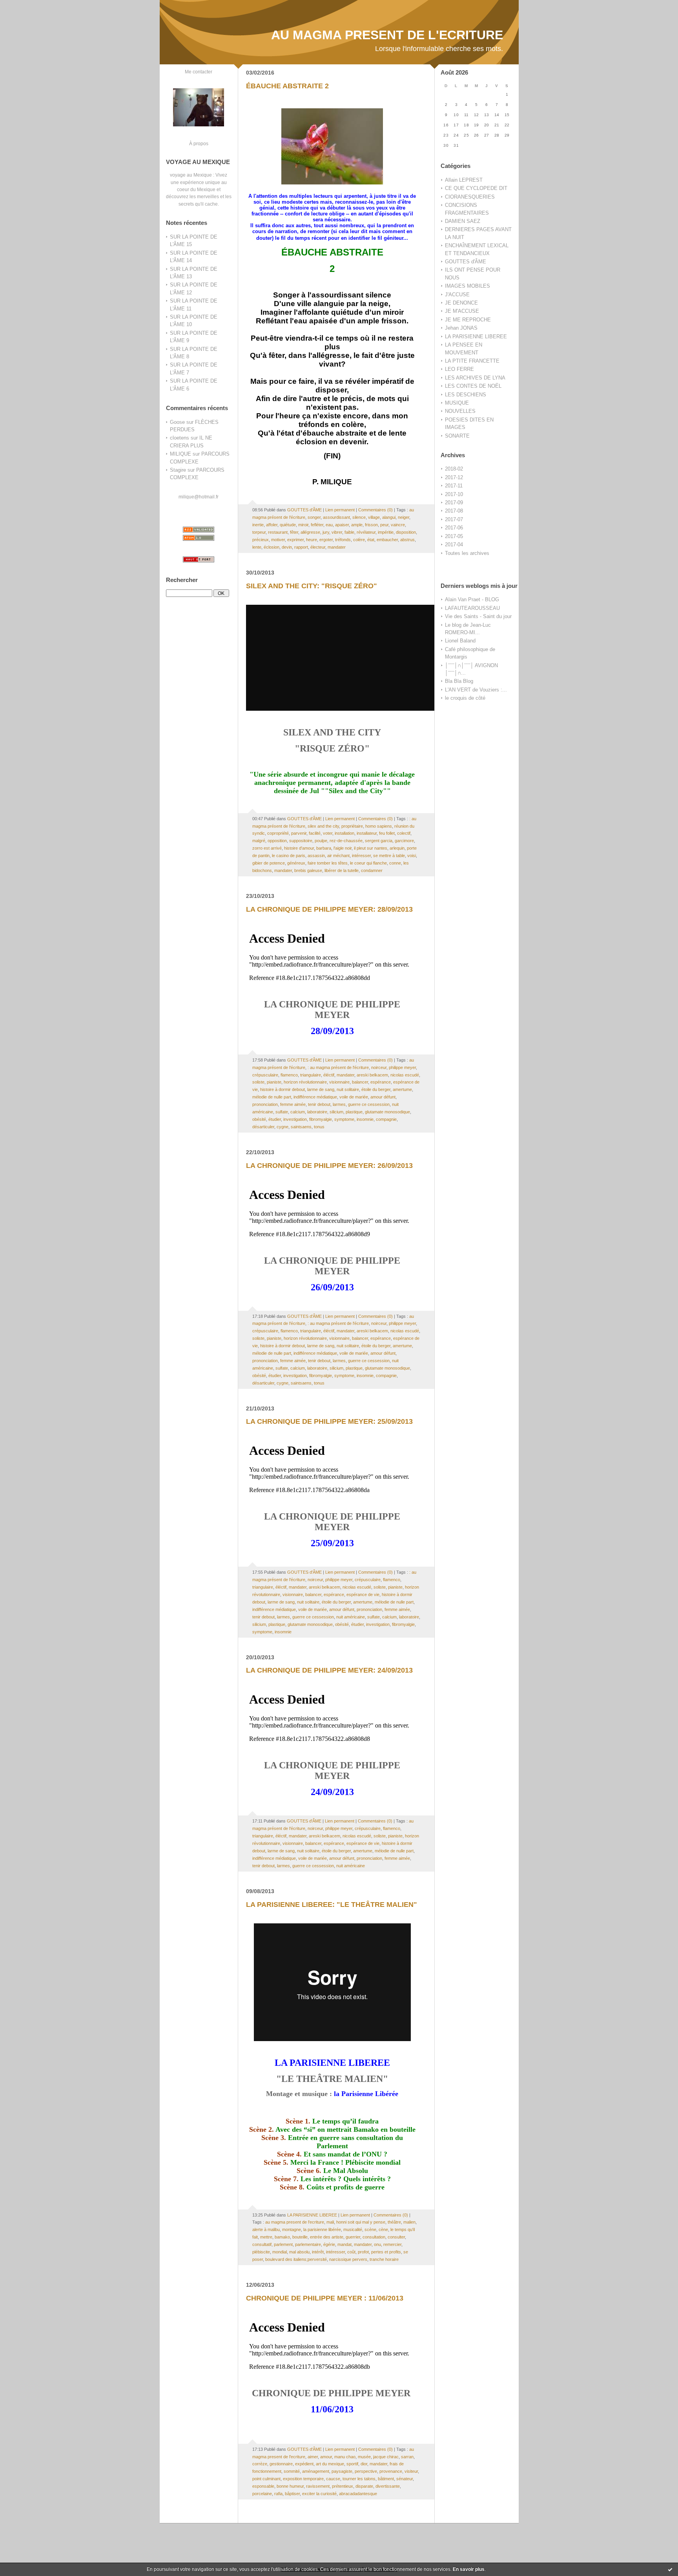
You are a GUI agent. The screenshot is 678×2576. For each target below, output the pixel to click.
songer (314, 517)
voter (328, 833)
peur (384, 525)
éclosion (272, 547)
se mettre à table (389, 856)
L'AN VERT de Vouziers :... (476, 690)
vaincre (398, 525)
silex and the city (323, 826)
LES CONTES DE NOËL (473, 386)
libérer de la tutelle (342, 870)
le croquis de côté (465, 698)
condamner (372, 870)
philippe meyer (402, 1067)
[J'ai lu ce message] (670, 2569)
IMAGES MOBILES (467, 286)
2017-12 (454, 477)
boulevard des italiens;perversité (296, 2259)
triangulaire (311, 1075)
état (371, 540)
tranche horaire (384, 2259)
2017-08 (454, 511)
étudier (275, 1119)
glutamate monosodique (387, 1112)
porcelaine (262, 2494)
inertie (258, 525)
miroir (303, 525)
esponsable (263, 2486)
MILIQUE (180, 454)
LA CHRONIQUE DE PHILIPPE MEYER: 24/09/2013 (329, 1670)
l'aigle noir (343, 848)
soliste (258, 1082)
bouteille (300, 2237)
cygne (282, 1127)
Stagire (178, 470)
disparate (364, 2486)
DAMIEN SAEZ (463, 221)
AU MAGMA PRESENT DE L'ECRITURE (387, 35)
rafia (278, 2494)
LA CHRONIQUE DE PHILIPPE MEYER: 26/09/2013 (329, 1166)
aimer (313, 2457)
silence (359, 517)
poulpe (321, 841)
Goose (177, 422)
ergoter (326, 540)
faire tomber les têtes (328, 863)
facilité (315, 833)
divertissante (388, 2486)
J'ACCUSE (457, 295)
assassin (316, 856)
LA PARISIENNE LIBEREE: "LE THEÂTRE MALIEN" (332, 1905)
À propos (199, 143)
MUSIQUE (457, 403)
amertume (402, 1089)
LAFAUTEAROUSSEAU (472, 608)
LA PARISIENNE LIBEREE (476, 337)
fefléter (317, 525)
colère (359, 540)
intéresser (361, 856)
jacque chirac (386, 2457)
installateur (367, 833)
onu (377, 2244)
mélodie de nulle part (272, 1097)
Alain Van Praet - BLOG (472, 599)
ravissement (318, 2486)
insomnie (365, 1119)
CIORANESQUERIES (470, 197)
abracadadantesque (358, 2494)
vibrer (337, 532)
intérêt (318, 2252)
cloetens (180, 438)
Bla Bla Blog (459, 681)
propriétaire (352, 826)
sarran (407, 2457)
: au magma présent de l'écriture (338, 1067)
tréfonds (343, 540)
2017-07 (454, 519)
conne (395, 863)
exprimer (295, 540)
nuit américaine (351, 1617)
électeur (318, 547)
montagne (292, 2229)
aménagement (316, 2471)
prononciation (265, 1104)
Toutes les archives (467, 553)
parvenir (299, 833)
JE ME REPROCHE (468, 320)
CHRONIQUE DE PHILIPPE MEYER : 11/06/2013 (325, 2298)
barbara (324, 848)
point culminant (266, 2479)
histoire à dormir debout (282, 1089)
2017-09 (454, 503)
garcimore (404, 841)
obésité (259, 1119)
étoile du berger (376, 1089)
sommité (292, 2471)
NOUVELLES (460, 411)
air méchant (338, 856)
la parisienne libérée (322, 2229)
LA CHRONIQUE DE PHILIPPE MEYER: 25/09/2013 (329, 1421)
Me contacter (199, 72)
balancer (360, 1082)
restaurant (278, 532)
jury (326, 532)
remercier (392, 2244)
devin (287, 547)
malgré (259, 841)
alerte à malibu (266, 2229)
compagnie (386, 1119)
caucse (333, 2479)
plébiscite (261, 2252)
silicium (336, 1112)
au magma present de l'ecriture (295, 2222)
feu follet (387, 833)
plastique (354, 1112)
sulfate (282, 1112)
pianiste (274, 1082)
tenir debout (319, 1104)
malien (409, 2222)
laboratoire (317, 1112)
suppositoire (301, 841)
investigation (295, 1119)
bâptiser (292, 2494)
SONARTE (457, 436)
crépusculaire (265, 1075)
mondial (280, 2252)
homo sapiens (379, 826)
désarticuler (263, 1127)
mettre (266, 2237)
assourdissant (336, 517)
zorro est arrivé (267, 848)
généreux (296, 863)
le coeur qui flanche (368, 863)
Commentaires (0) (375, 510)
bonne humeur (290, 2486)
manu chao (345, 2457)
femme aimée (293, 1104)
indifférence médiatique (315, 1097)
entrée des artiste (327, 2237)
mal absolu (299, 2252)
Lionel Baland (460, 641)
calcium (298, 1112)
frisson (371, 525)
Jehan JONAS (461, 328)
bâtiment (386, 2479)
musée (364, 2457)
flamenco (289, 1075)
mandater (337, 547)
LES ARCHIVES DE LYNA (475, 378)
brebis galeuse (308, 870)
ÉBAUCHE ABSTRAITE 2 (287, 86)
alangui (389, 517)
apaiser (342, 525)
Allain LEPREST (464, 180)
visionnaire (339, 1082)
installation (344, 833)
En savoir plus (469, 2569)
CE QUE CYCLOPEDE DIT (476, 188)
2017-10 (454, 494)
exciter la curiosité (319, 2494)
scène (370, 2229)
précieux (261, 540)
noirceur (379, 1067)
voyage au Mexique (191, 175)
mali (330, 2222)
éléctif (329, 1075)
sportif (352, 2464)
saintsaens (301, 1127)
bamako (282, 2237)
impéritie (386, 532)
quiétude (288, 525)
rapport (301, 547)
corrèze (260, 2464)
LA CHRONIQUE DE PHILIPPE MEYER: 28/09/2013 (329, 909)
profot (363, 2252)
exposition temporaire (303, 2479)
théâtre (394, 2222)
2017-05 (454, 536)
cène (383, 2229)
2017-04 (454, 545)
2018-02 (454, 469)
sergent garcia (379, 841)
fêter (294, 532)
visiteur (411, 2471)
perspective (366, 2471)
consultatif (262, 2244)
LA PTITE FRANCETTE (472, 361)
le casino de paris (289, 856)
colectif (404, 833)
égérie (329, 2244)
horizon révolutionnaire (305, 1082)
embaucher (387, 540)
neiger (404, 517)
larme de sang (321, 1089)
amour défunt (383, 1097)
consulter (396, 2237)
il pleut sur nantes (371, 848)
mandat (344, 2244)
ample (357, 525)
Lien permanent (340, 510)
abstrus (407, 540)
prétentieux (343, 2486)
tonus (319, 1127)
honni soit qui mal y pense (361, 2222)
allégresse (310, 532)
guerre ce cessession (369, 1104)
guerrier (353, 2237)
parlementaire (308, 2244)
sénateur (405, 2479)
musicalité (353, 2229)
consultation (374, 2237)
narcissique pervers (348, 2259)
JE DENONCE (461, 303)
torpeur (259, 532)
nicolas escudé (405, 1075)
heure (312, 540)
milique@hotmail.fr (199, 497)
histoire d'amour (299, 848)
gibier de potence (269, 863)
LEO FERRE (459, 369)
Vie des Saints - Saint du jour (478, 616)
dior (364, 2464)
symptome (344, 1119)
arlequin (397, 848)
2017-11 (454, 486)
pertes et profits (386, 2252)
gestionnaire (281, 2464)
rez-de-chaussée (346, 841)
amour (326, 2457)
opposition (277, 841)
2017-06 (454, 528)
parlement (283, 2244)
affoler (272, 525)
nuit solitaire (348, 1089)
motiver (278, 540)
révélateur (366, 532)
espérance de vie (363, 1594)
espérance (381, 1082)
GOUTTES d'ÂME (466, 262)
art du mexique (330, 2464)
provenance (391, 2471)
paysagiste (342, 2471)
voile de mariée (354, 1097)
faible (349, 532)
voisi (412, 856)
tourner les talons (359, 2479)
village (374, 517)
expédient (304, 2464)
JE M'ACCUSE (462, 311)
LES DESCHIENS (466, 395)
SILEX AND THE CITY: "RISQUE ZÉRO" (312, 586)
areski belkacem (372, 1075)
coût (351, 2252)
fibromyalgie (321, 1119)
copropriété (278, 833)
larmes (339, 1104)
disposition (406, 532)
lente (257, 547)
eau (329, 525)
